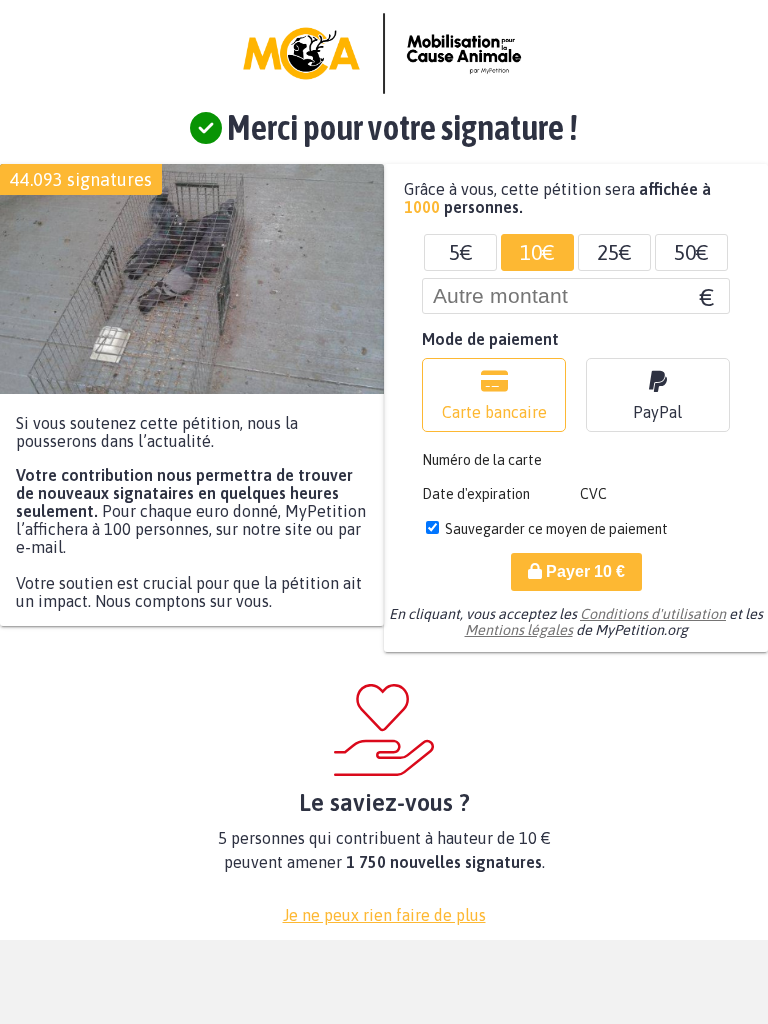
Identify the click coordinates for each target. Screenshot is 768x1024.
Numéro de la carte (482, 460)
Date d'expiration (476, 494)
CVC (593, 494)
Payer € (583, 571)
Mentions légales (519, 630)
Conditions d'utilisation (653, 614)
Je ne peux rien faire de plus (384, 915)
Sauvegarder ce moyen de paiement (556, 529)
